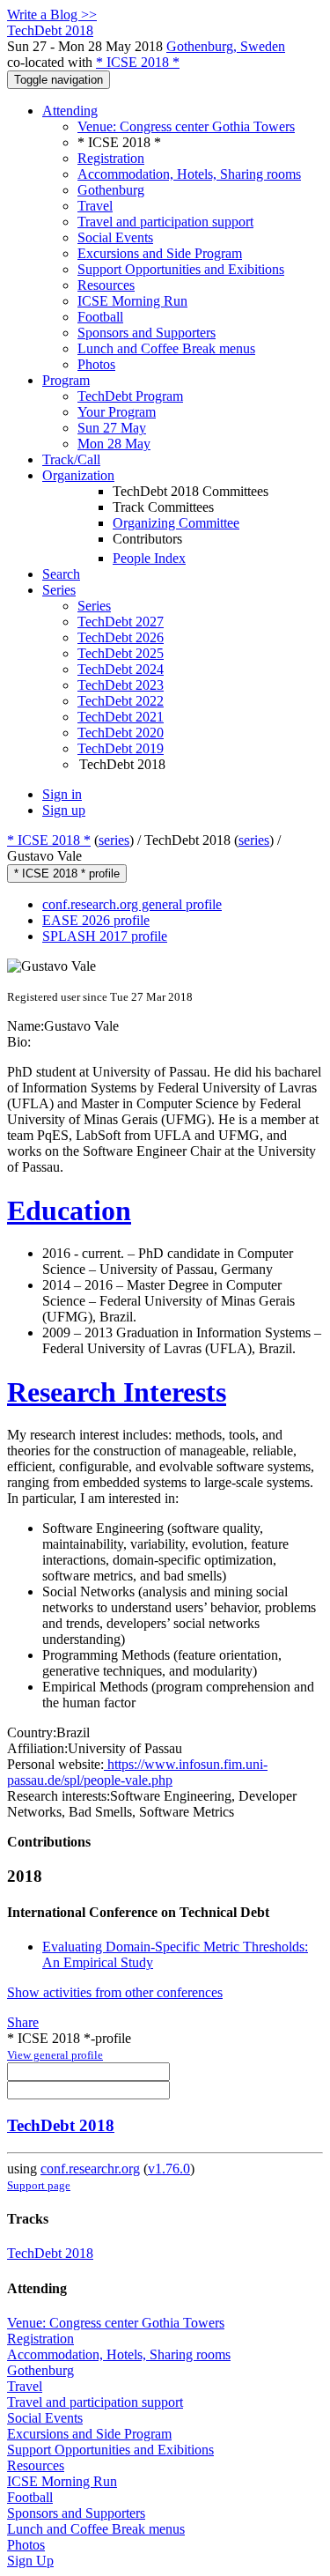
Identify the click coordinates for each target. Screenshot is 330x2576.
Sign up (64, 810)
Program (66, 380)
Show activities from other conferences (115, 1992)
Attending (70, 111)
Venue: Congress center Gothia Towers (186, 126)
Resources (106, 285)
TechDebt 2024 (121, 669)
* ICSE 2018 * (138, 62)
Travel (95, 206)
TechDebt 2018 (61, 2125)
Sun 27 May (112, 428)
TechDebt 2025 (121, 653)
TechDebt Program (130, 396)
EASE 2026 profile (96, 920)
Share (23, 2022)
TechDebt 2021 (121, 717)
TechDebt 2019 (121, 748)
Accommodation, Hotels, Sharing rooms (189, 174)
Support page (39, 2185)
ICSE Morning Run (132, 301)
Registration (111, 158)
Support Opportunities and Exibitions (181, 269)
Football (100, 317)
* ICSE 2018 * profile (67, 873)
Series (94, 606)
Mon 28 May (114, 444)
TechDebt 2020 (121, 733)
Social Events (115, 237)
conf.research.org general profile (132, 904)
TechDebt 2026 (121, 637)
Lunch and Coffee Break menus (166, 348)
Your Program (117, 412)
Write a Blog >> (52, 15)
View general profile (55, 2055)
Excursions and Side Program (160, 253)
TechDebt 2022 (121, 701)
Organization (78, 475)
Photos (96, 364)
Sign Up (30, 2561)
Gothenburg (111, 190)
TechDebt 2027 (121, 622)
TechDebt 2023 (121, 685)
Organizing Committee (176, 523)
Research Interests (117, 1392)
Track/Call (71, 459)
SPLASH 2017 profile (105, 936)
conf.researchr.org (90, 2169)
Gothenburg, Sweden (226, 46)
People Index (149, 558)
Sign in (62, 794)
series (114, 840)
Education (69, 1210)
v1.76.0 (169, 2169)
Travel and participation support (165, 222)
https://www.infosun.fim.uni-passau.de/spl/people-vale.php (137, 1772)
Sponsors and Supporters (147, 333)
